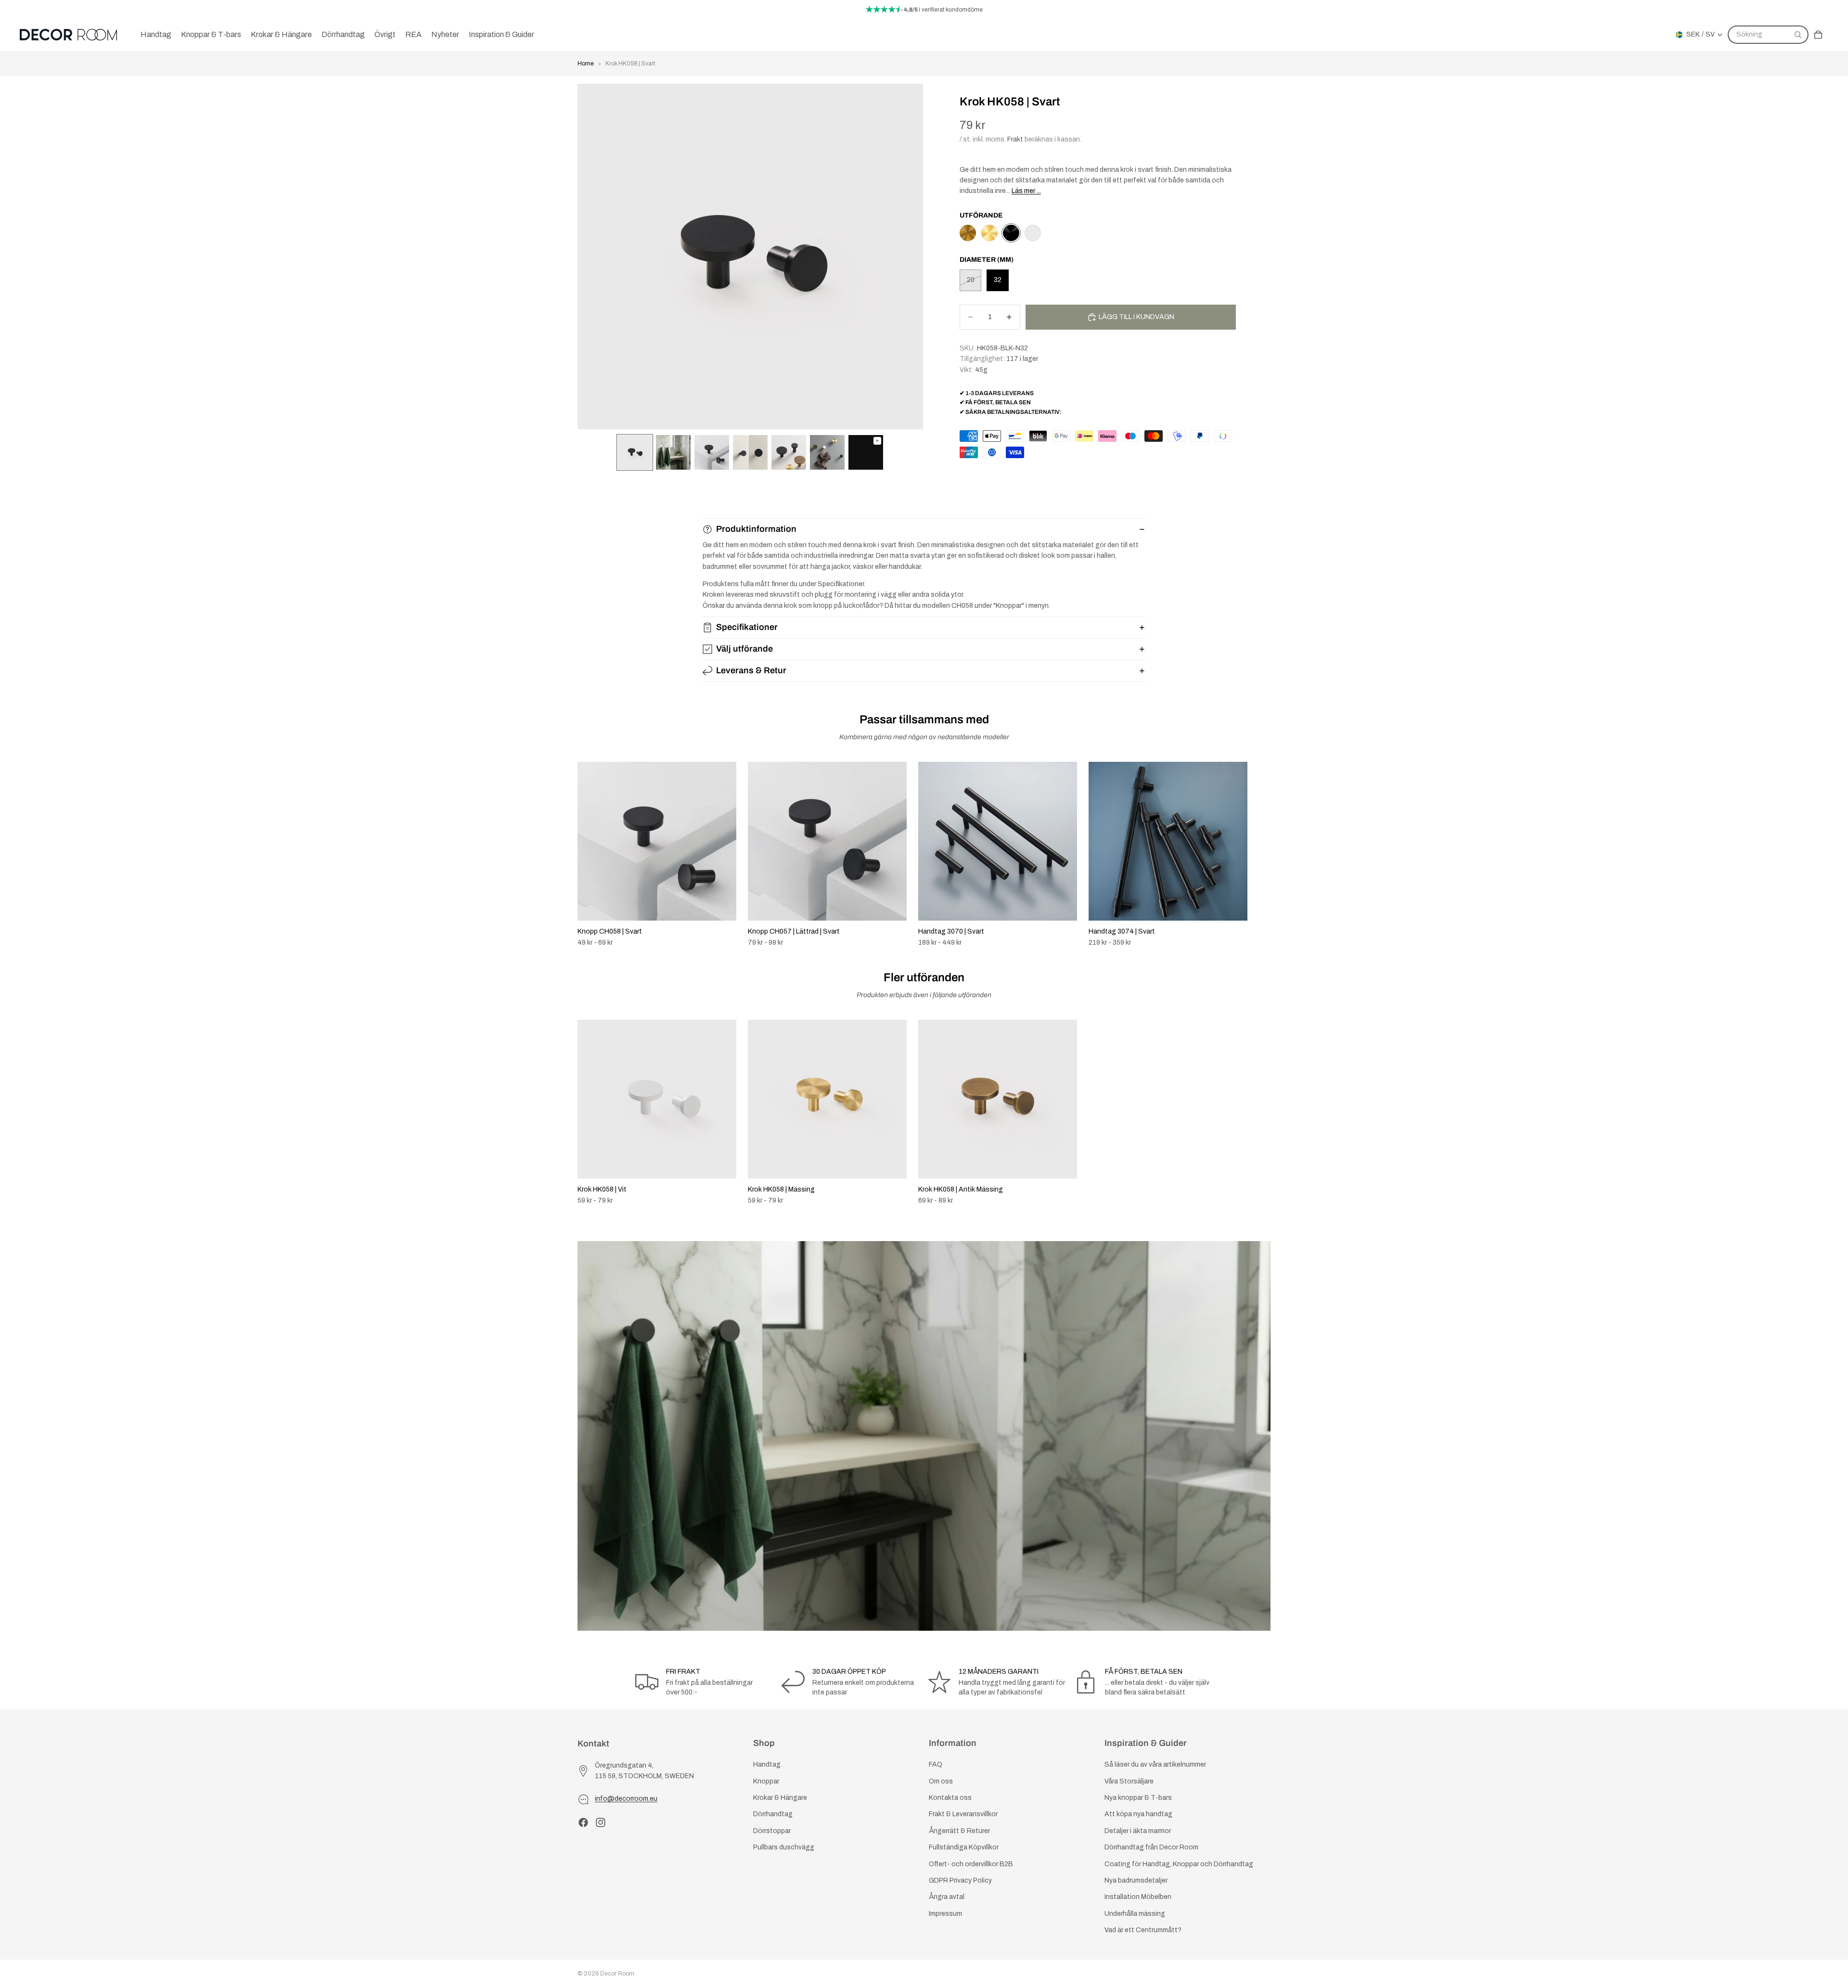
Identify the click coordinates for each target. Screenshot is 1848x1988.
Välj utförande (744, 649)
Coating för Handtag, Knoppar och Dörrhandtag (1179, 1864)
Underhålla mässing (1135, 1913)
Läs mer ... (1026, 191)
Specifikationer (747, 627)
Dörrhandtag (773, 1814)
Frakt (1015, 139)
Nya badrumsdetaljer (1136, 1880)
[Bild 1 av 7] (635, 452)
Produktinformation (756, 529)
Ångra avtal (947, 1897)
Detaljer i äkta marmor (1138, 1830)
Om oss (941, 1781)
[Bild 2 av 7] (673, 452)
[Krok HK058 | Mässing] (989, 233)
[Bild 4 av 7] (750, 452)
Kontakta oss (950, 1798)
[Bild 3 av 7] (712, 452)
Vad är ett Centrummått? (1143, 1930)
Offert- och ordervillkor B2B (971, 1864)
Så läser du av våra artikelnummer (1155, 1764)
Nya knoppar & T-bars (1138, 1798)
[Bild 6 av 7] (827, 452)
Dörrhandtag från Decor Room (1151, 1847)
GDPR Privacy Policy (960, 1880)
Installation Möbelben (1138, 1897)
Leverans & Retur (751, 670)
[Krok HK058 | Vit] (1033, 233)
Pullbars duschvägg (784, 1847)
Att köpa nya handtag (1138, 1814)
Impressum (945, 1913)
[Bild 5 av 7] (789, 452)
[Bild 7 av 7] (866, 452)
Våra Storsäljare (1129, 1781)
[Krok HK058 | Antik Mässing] (968, 233)
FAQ (936, 1764)
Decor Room (617, 1974)
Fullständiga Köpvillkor (964, 1847)
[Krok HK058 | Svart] (1011, 233)
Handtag (767, 1764)
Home (586, 64)
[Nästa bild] (1260, 855)
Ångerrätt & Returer (959, 1830)
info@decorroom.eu (626, 1799)
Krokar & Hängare (780, 1798)
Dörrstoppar (772, 1830)
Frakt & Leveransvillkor (963, 1814)
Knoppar (766, 1781)
